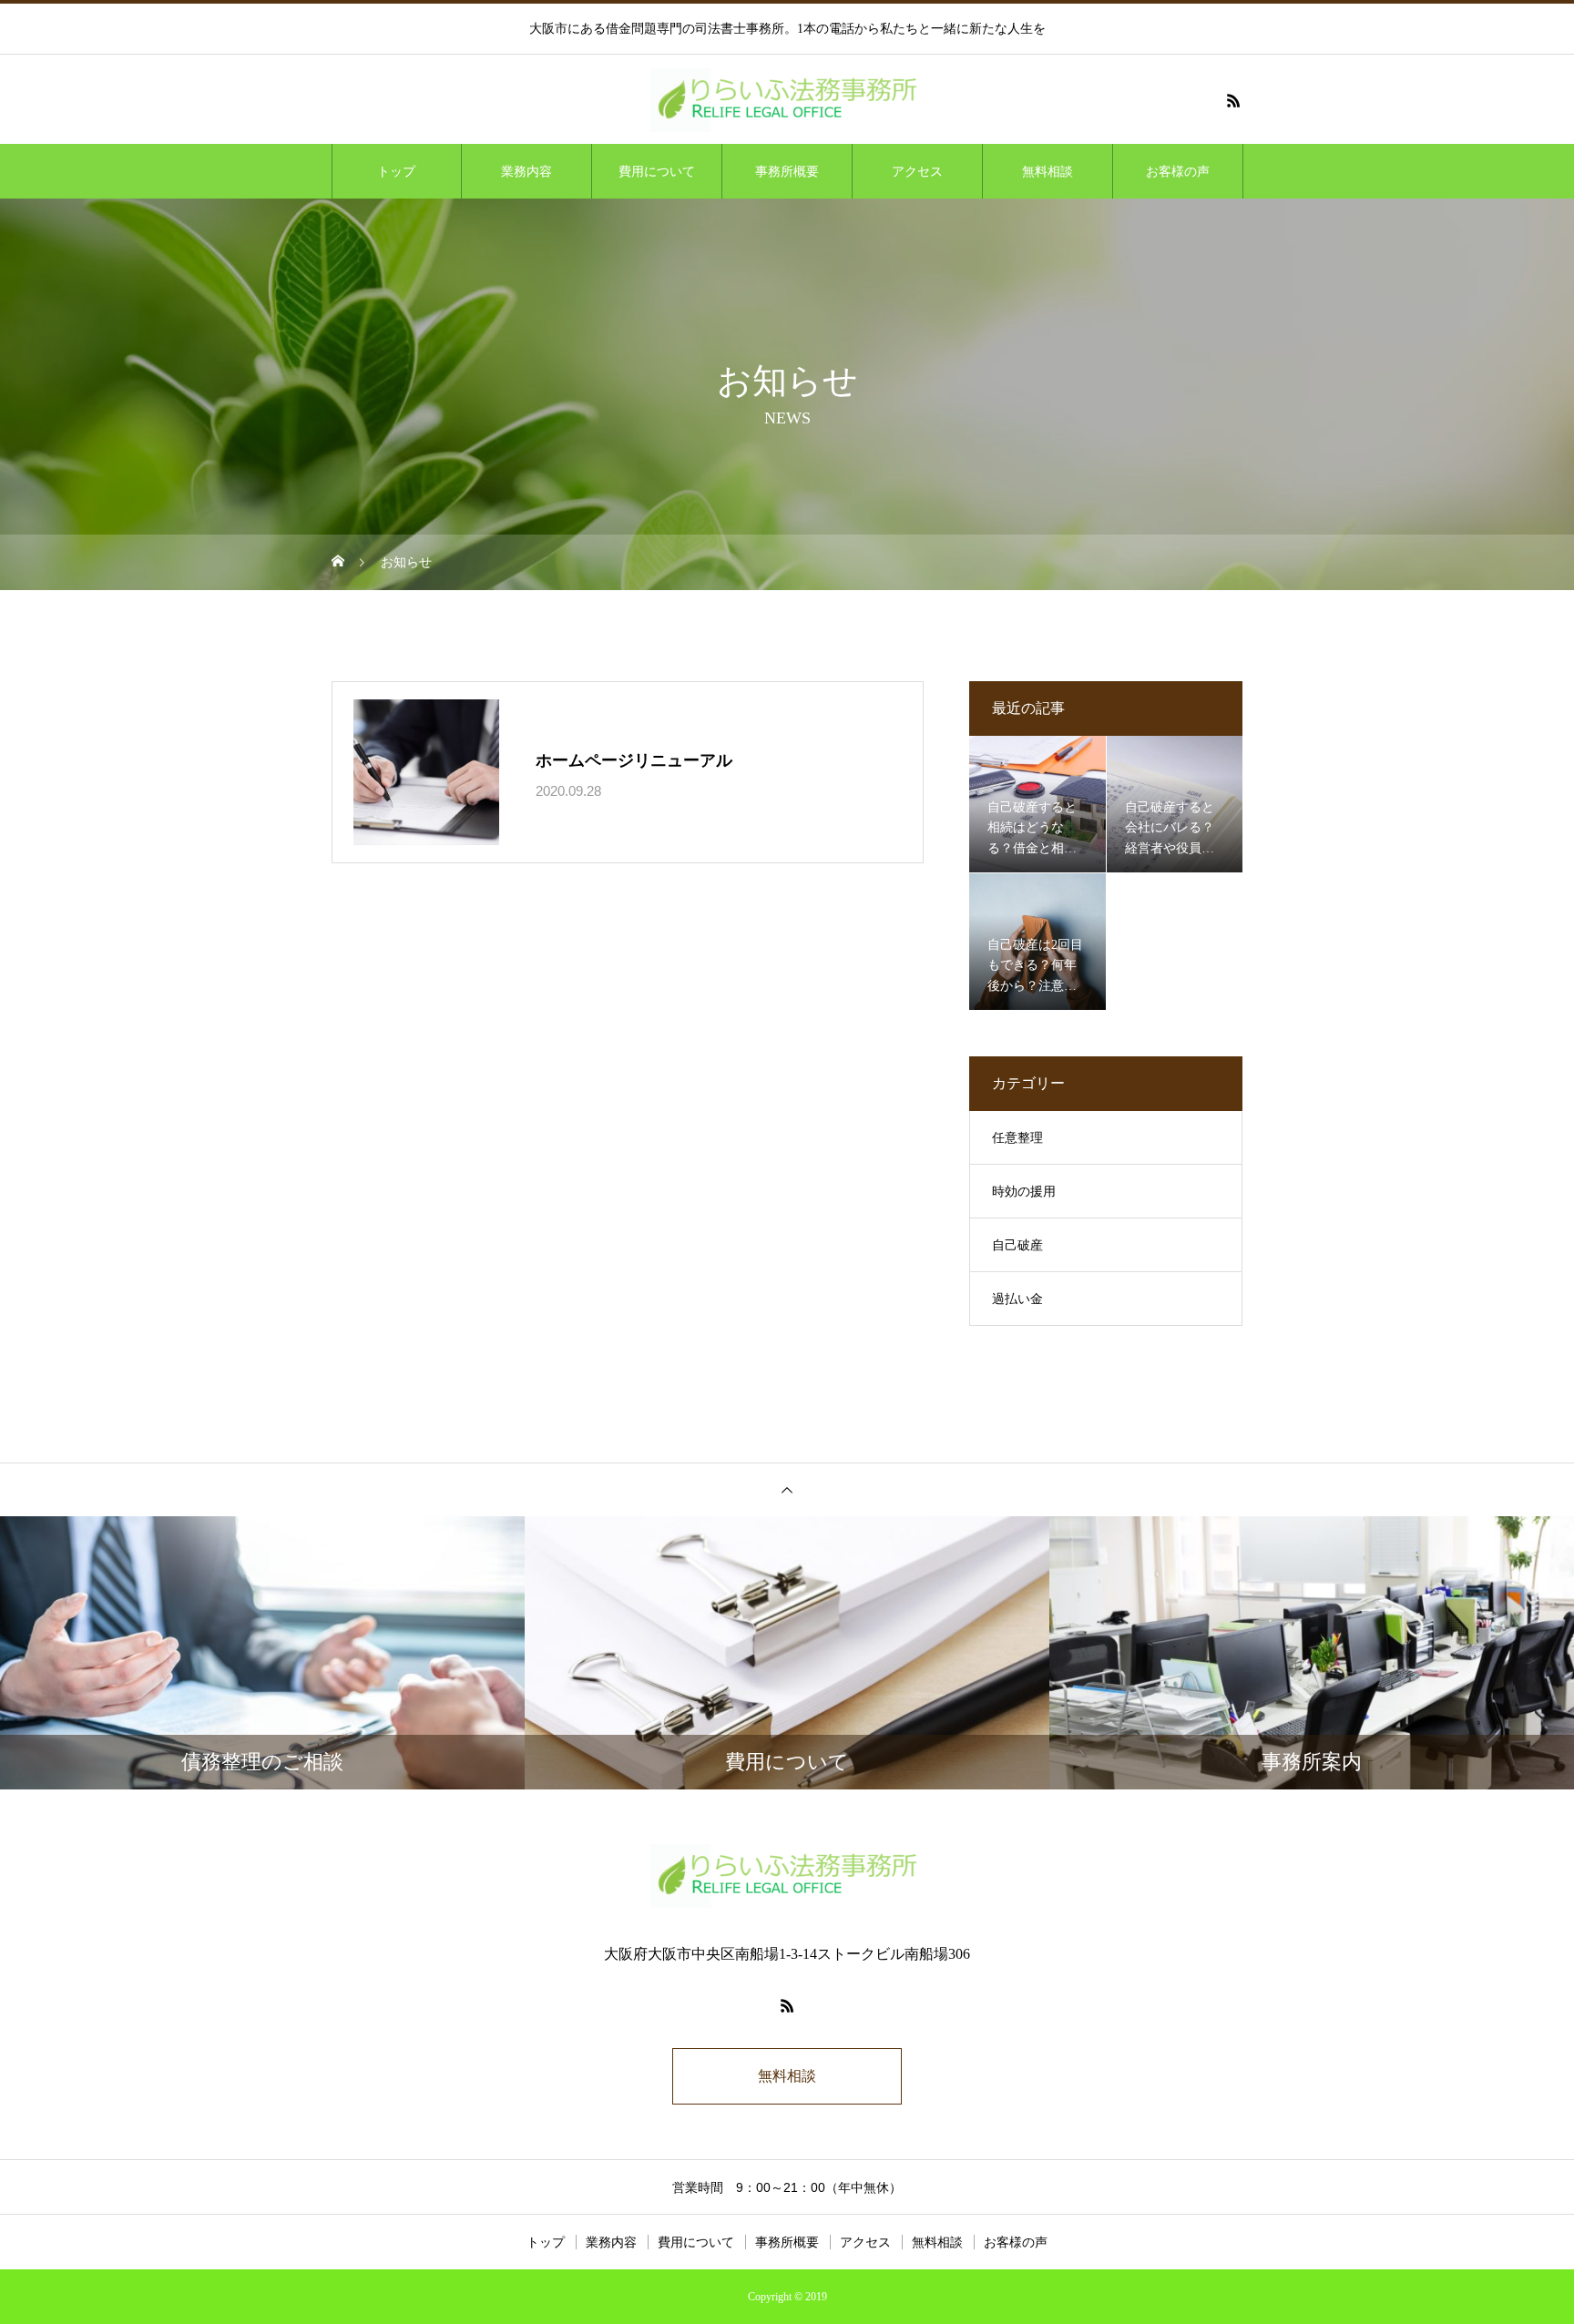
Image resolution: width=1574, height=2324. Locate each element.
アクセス (917, 171)
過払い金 (1017, 1299)
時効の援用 (1024, 1192)
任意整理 (1017, 1138)
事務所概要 (787, 171)
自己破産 (1017, 1245)
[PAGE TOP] (787, 1489)
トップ (396, 171)
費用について (657, 171)
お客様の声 (1178, 171)
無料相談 (1048, 171)
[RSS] (1233, 100)
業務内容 (526, 171)
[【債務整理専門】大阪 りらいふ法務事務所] (787, 100)
